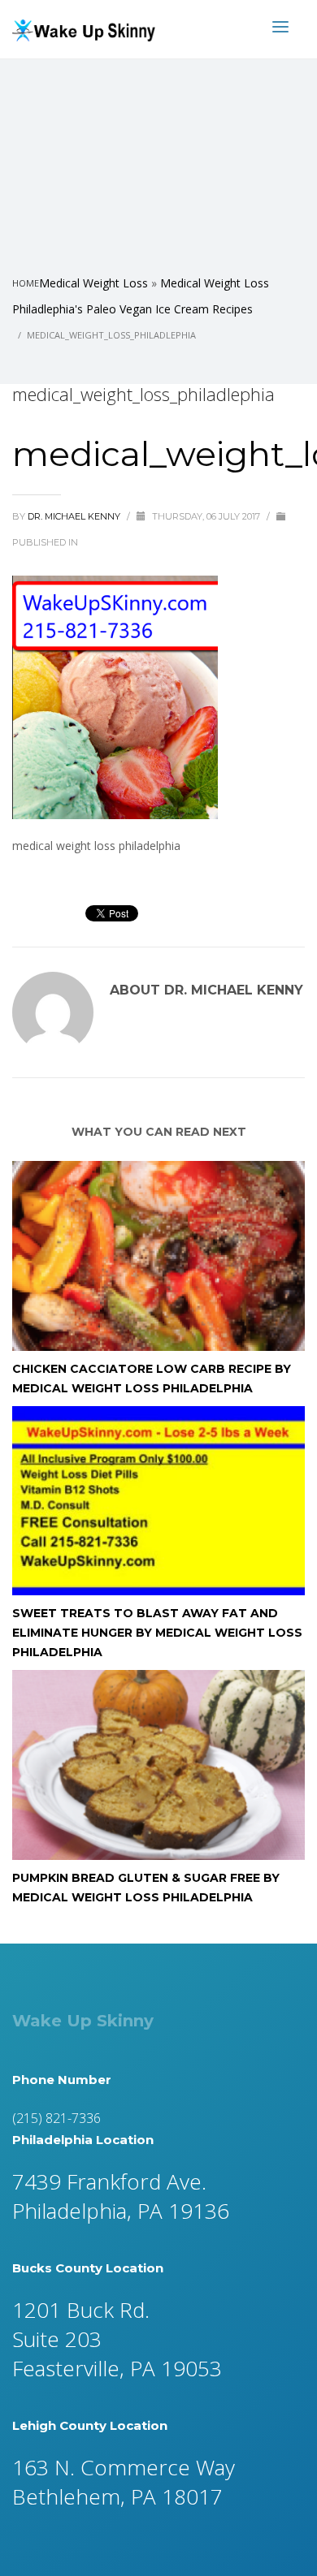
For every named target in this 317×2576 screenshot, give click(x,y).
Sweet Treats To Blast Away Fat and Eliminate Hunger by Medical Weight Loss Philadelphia (157, 1633)
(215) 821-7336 (56, 2118)
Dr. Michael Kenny (75, 516)
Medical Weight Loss (93, 283)
